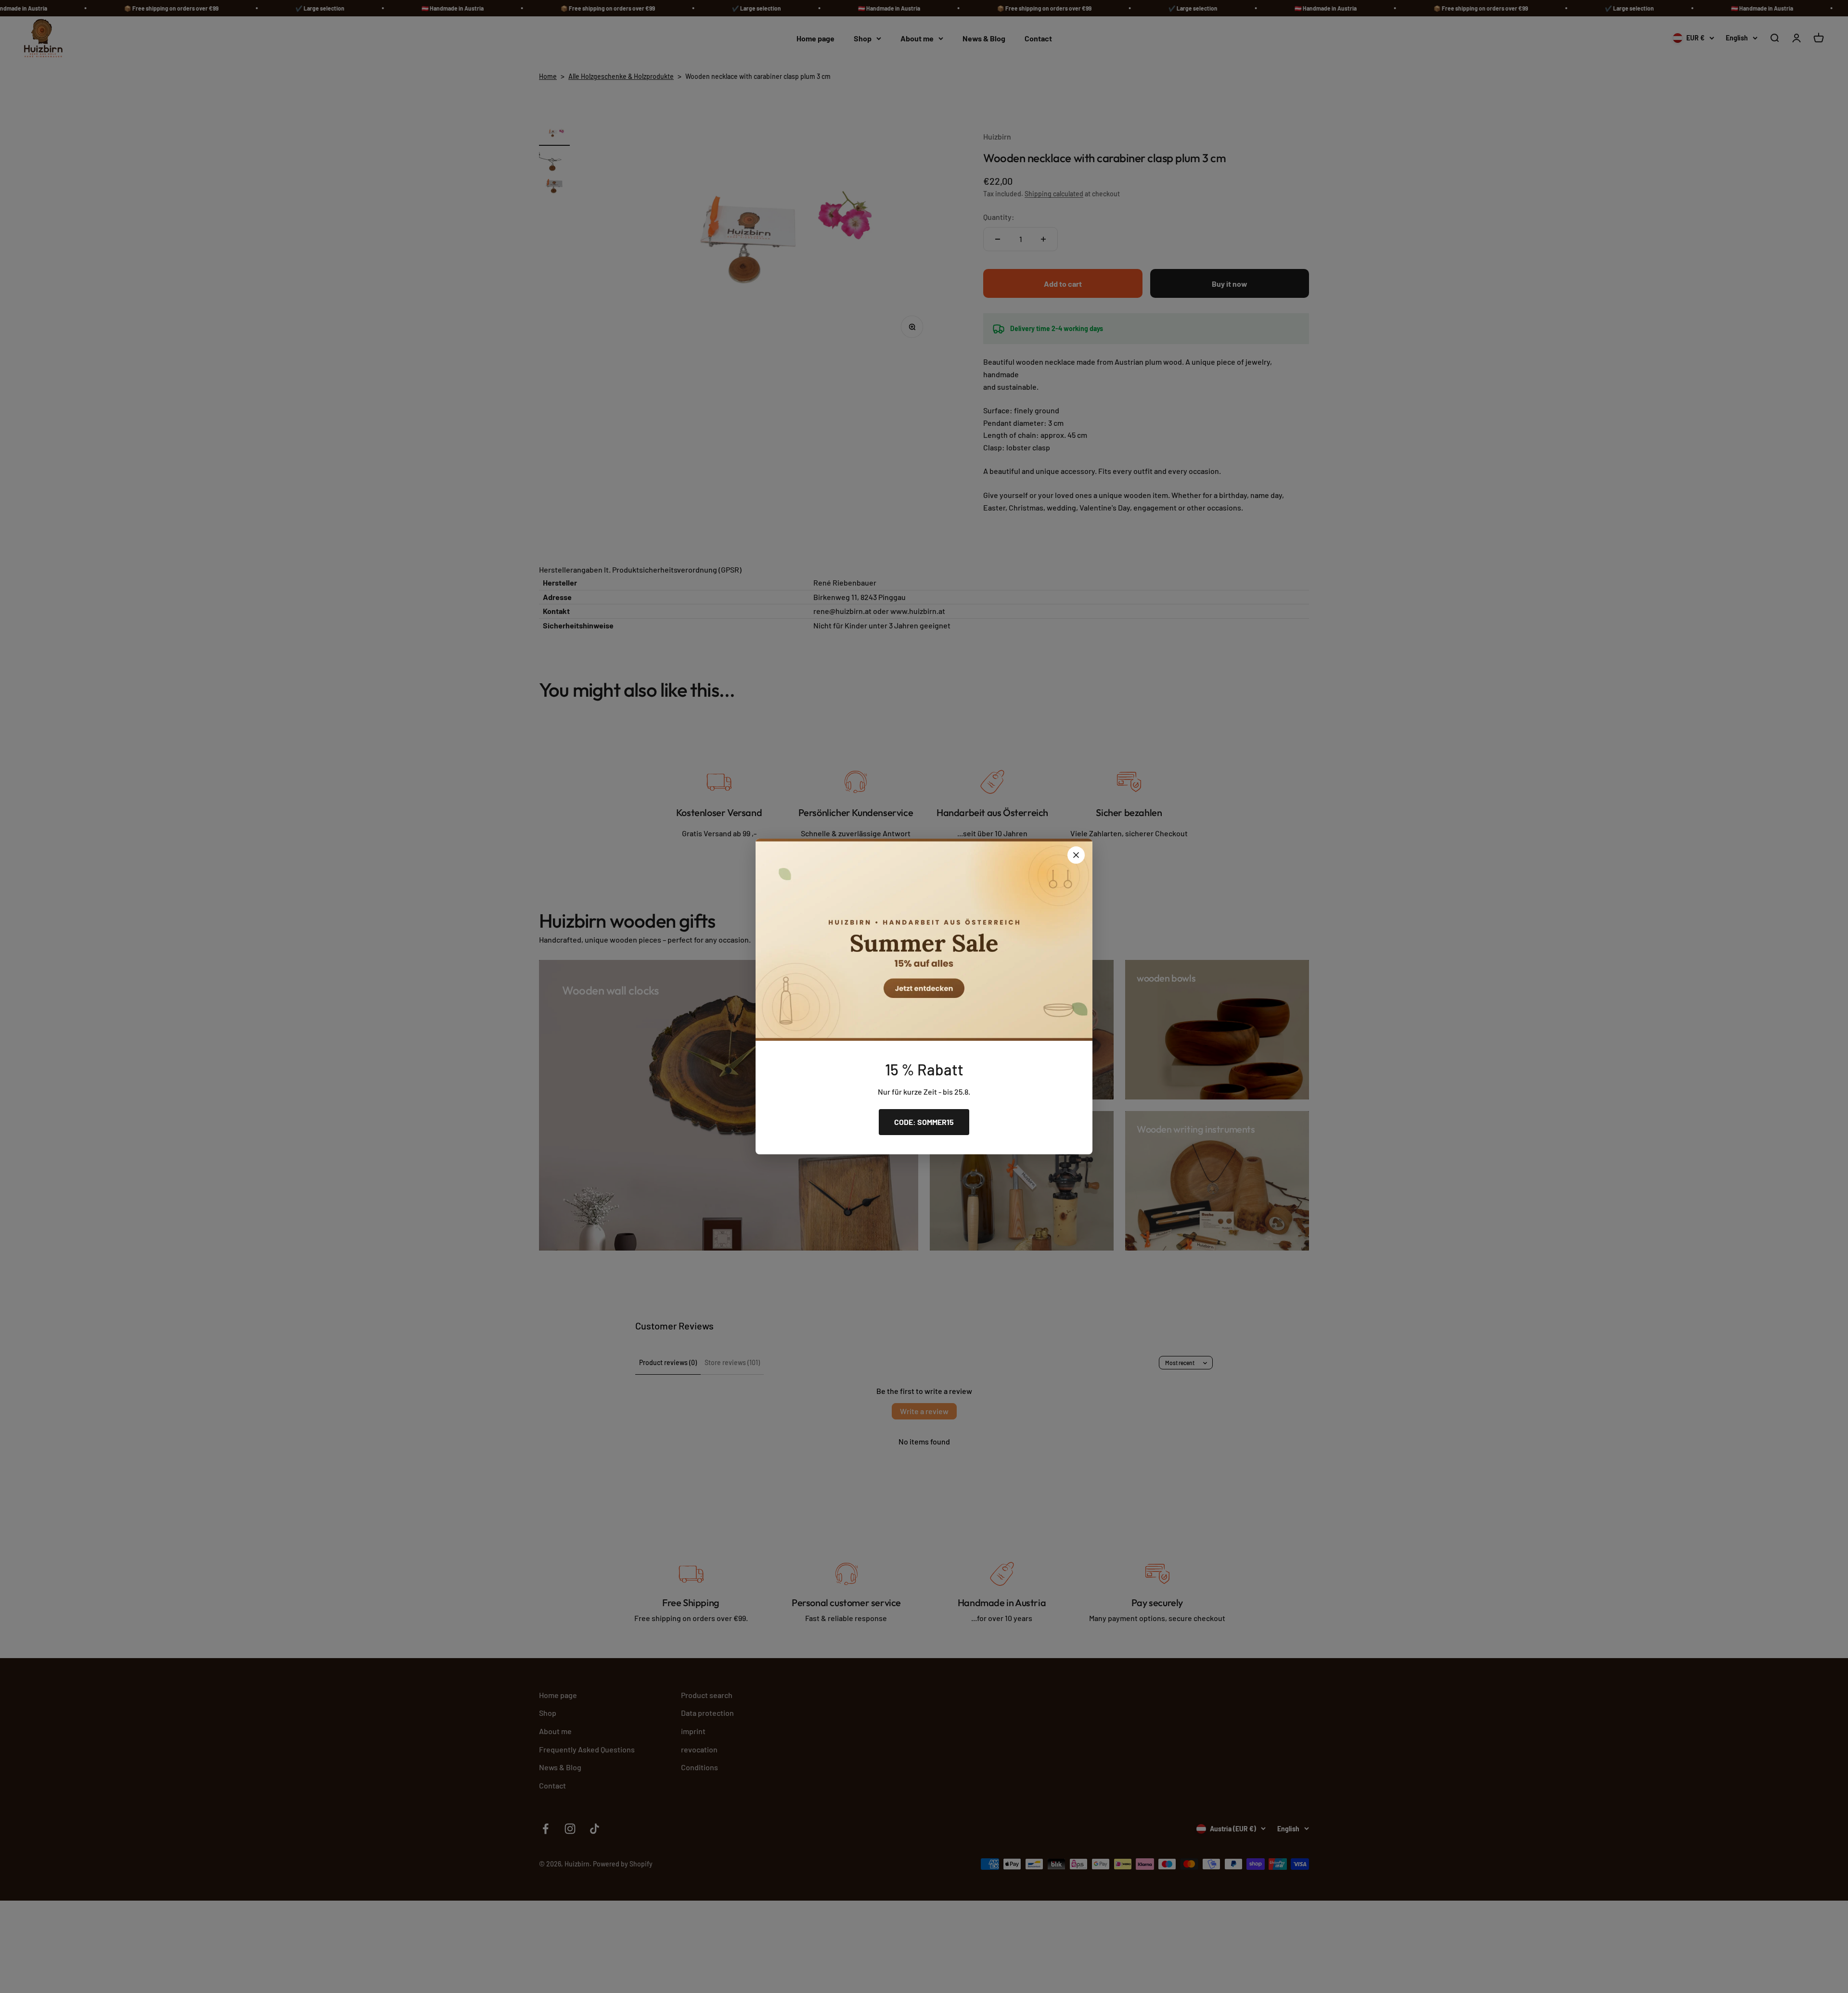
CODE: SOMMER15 (924, 1122)
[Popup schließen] (1076, 855)
